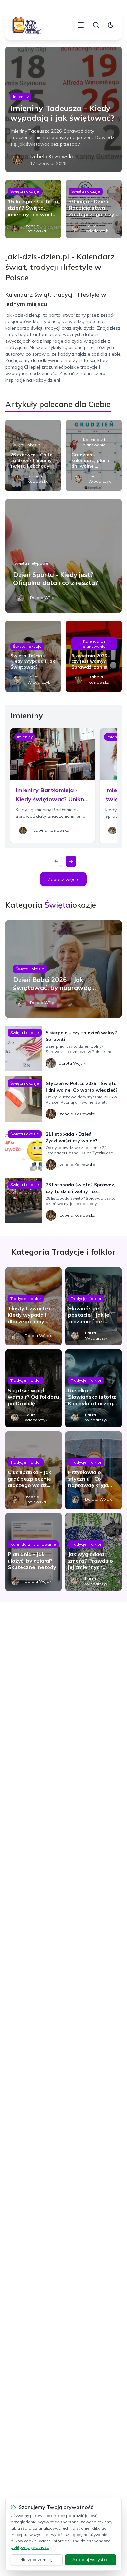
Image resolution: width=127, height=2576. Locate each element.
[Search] (96, 25)
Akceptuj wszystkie (91, 2560)
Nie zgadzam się (36, 2560)
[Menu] (81, 25)
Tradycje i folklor (26, 1298)
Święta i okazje (25, 191)
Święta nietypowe (31, 563)
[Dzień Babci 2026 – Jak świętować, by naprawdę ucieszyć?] (64, 969)
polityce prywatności (30, 2547)
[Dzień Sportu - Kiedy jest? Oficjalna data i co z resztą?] (64, 556)
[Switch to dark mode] (111, 25)
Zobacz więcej (63, 879)
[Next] (71, 861)
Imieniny (21, 96)
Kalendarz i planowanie (94, 442)
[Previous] (56, 861)
